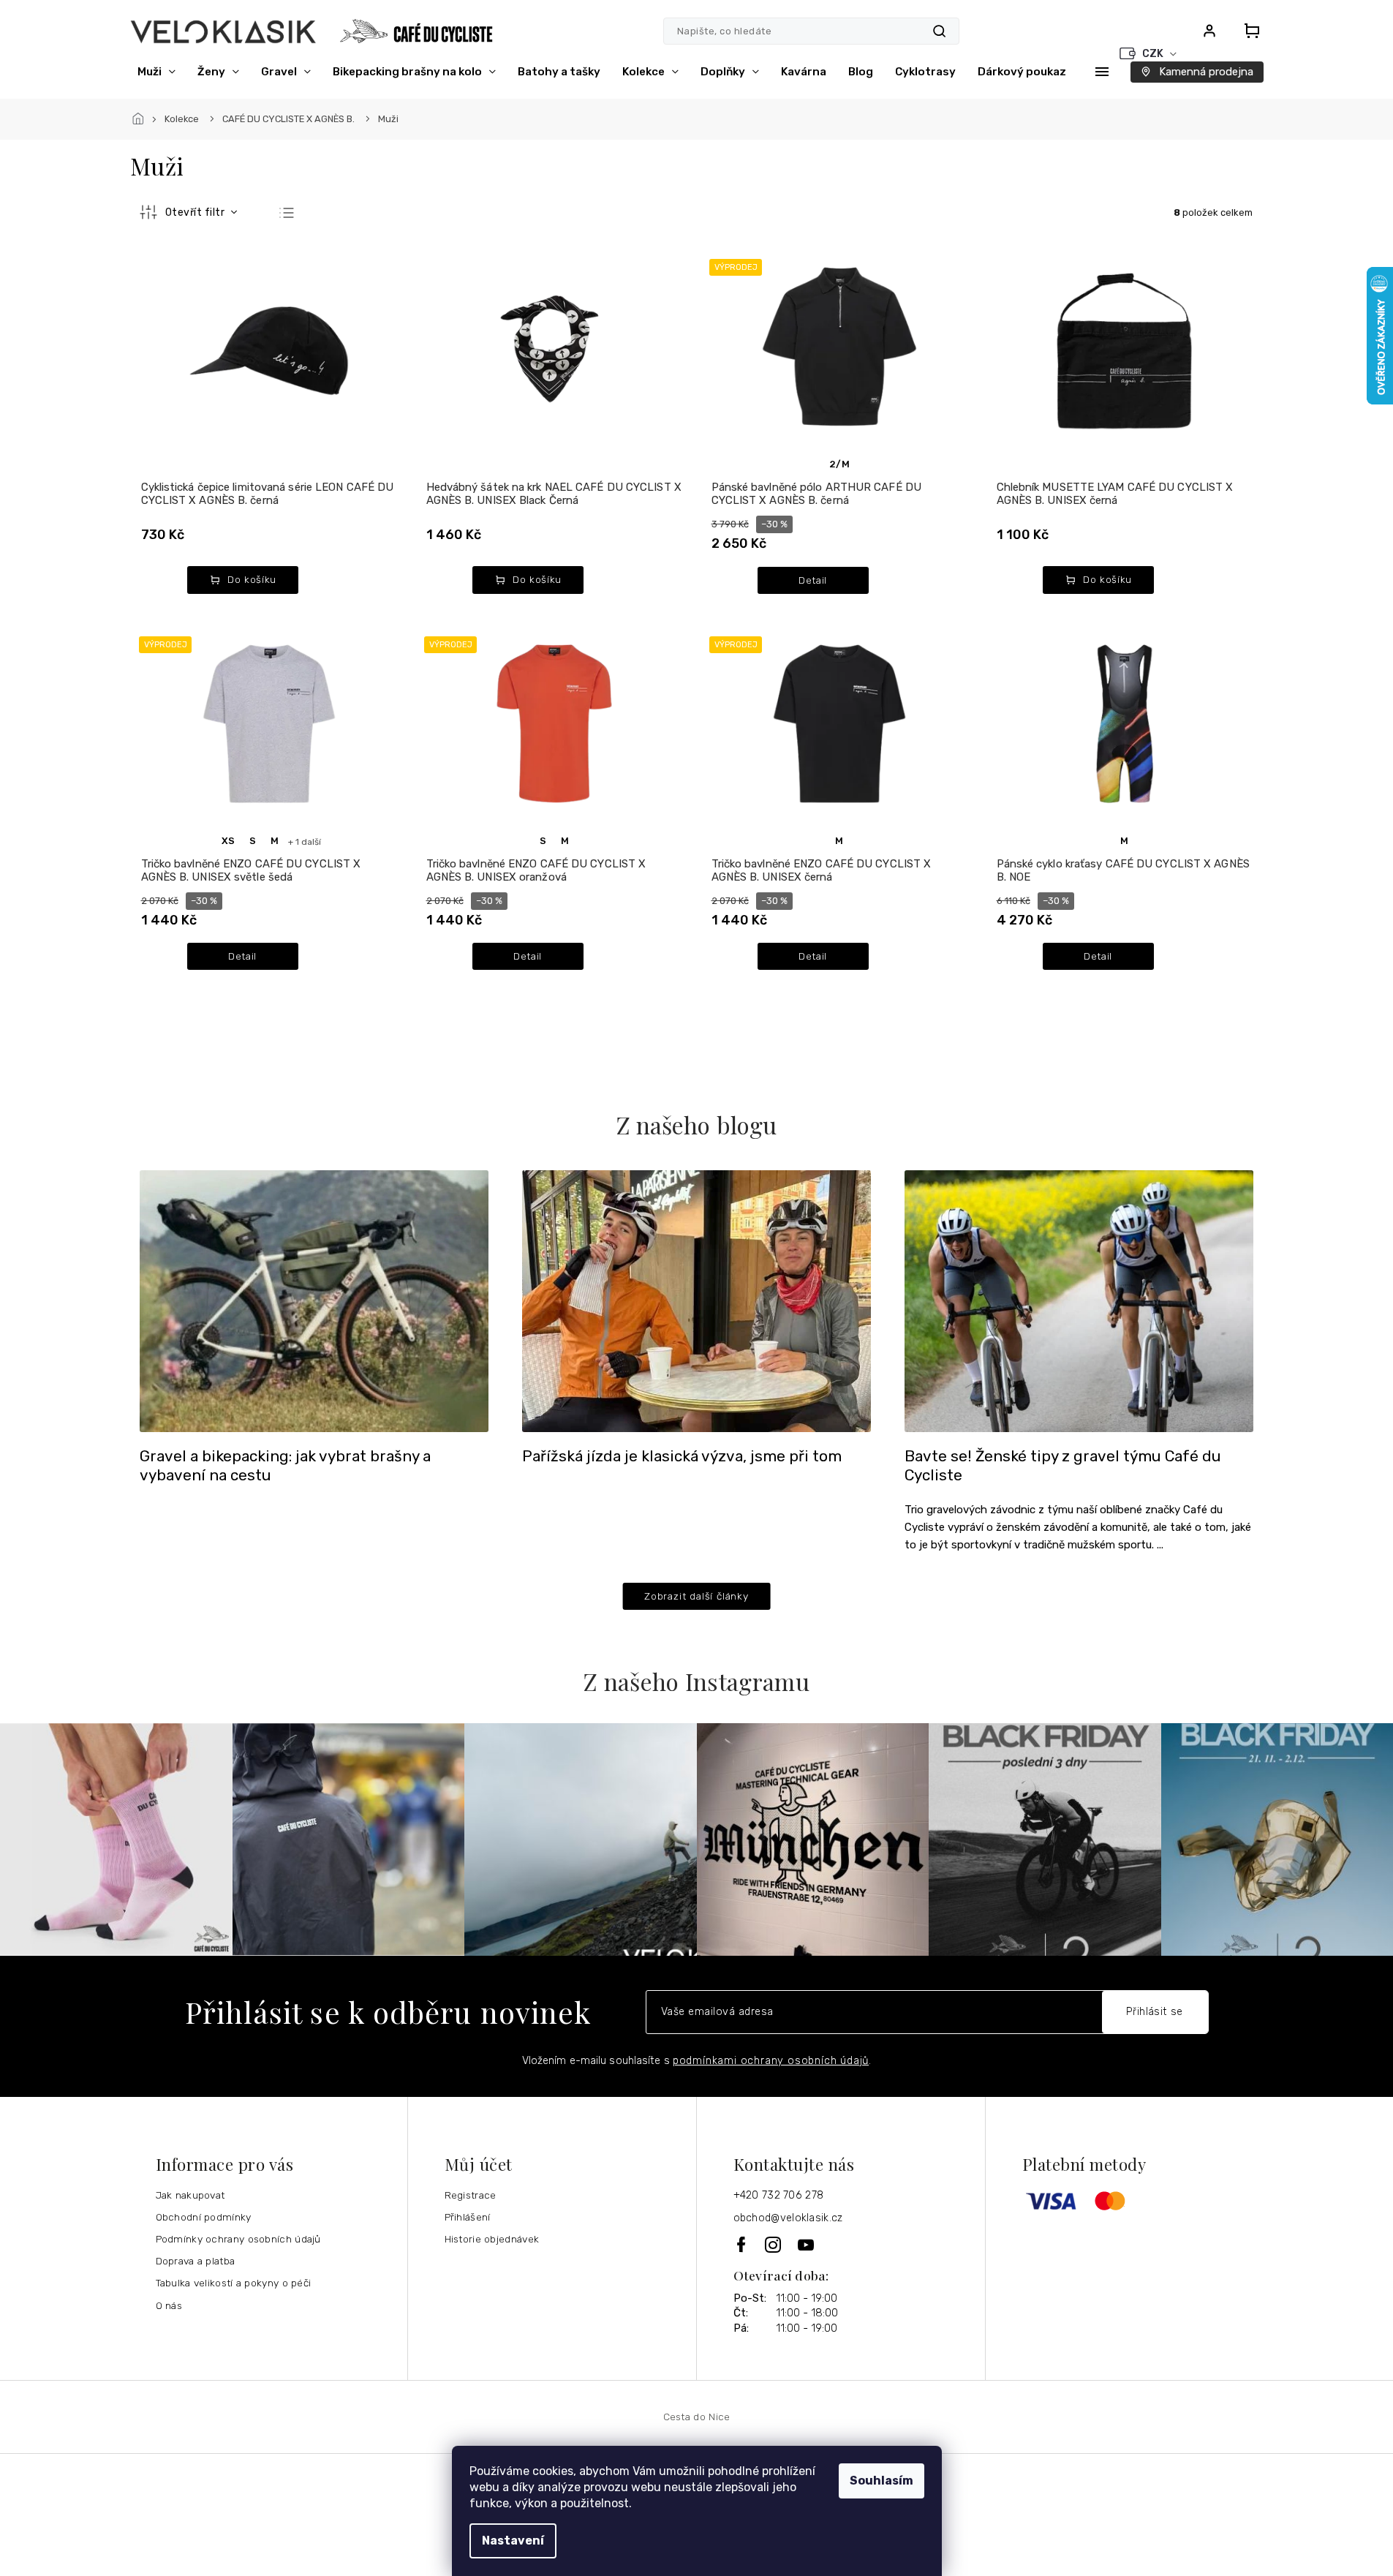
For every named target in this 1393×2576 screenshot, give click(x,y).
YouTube (807, 2245)
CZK (1154, 54)
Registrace (471, 2195)
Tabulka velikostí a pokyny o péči (234, 2283)
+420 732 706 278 (779, 2195)
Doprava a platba (196, 2261)
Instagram (774, 2245)
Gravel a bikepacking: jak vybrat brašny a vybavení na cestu (285, 1466)
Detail (813, 580)
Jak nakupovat (190, 2195)
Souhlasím (882, 2481)
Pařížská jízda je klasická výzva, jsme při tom (682, 1456)
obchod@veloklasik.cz (788, 2218)
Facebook (742, 2244)
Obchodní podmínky (204, 2217)
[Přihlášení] (1209, 31)
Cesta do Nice (697, 2417)
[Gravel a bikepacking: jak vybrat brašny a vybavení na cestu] (314, 1300)
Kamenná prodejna (1206, 72)
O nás (169, 2305)
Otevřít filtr (196, 212)
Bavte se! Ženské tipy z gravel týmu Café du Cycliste (1063, 1466)
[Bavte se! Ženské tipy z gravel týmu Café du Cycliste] (1079, 1300)
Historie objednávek (492, 2239)
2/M (839, 464)
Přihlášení (468, 2217)
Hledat (939, 31)
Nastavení (513, 2541)
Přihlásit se (1155, 2012)
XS (228, 841)
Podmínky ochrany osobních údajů (238, 2239)
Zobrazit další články (696, 1596)
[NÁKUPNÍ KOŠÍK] (1247, 31)
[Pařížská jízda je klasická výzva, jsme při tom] (696, 1300)
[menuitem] (156, 72)
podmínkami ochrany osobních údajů (771, 2061)
